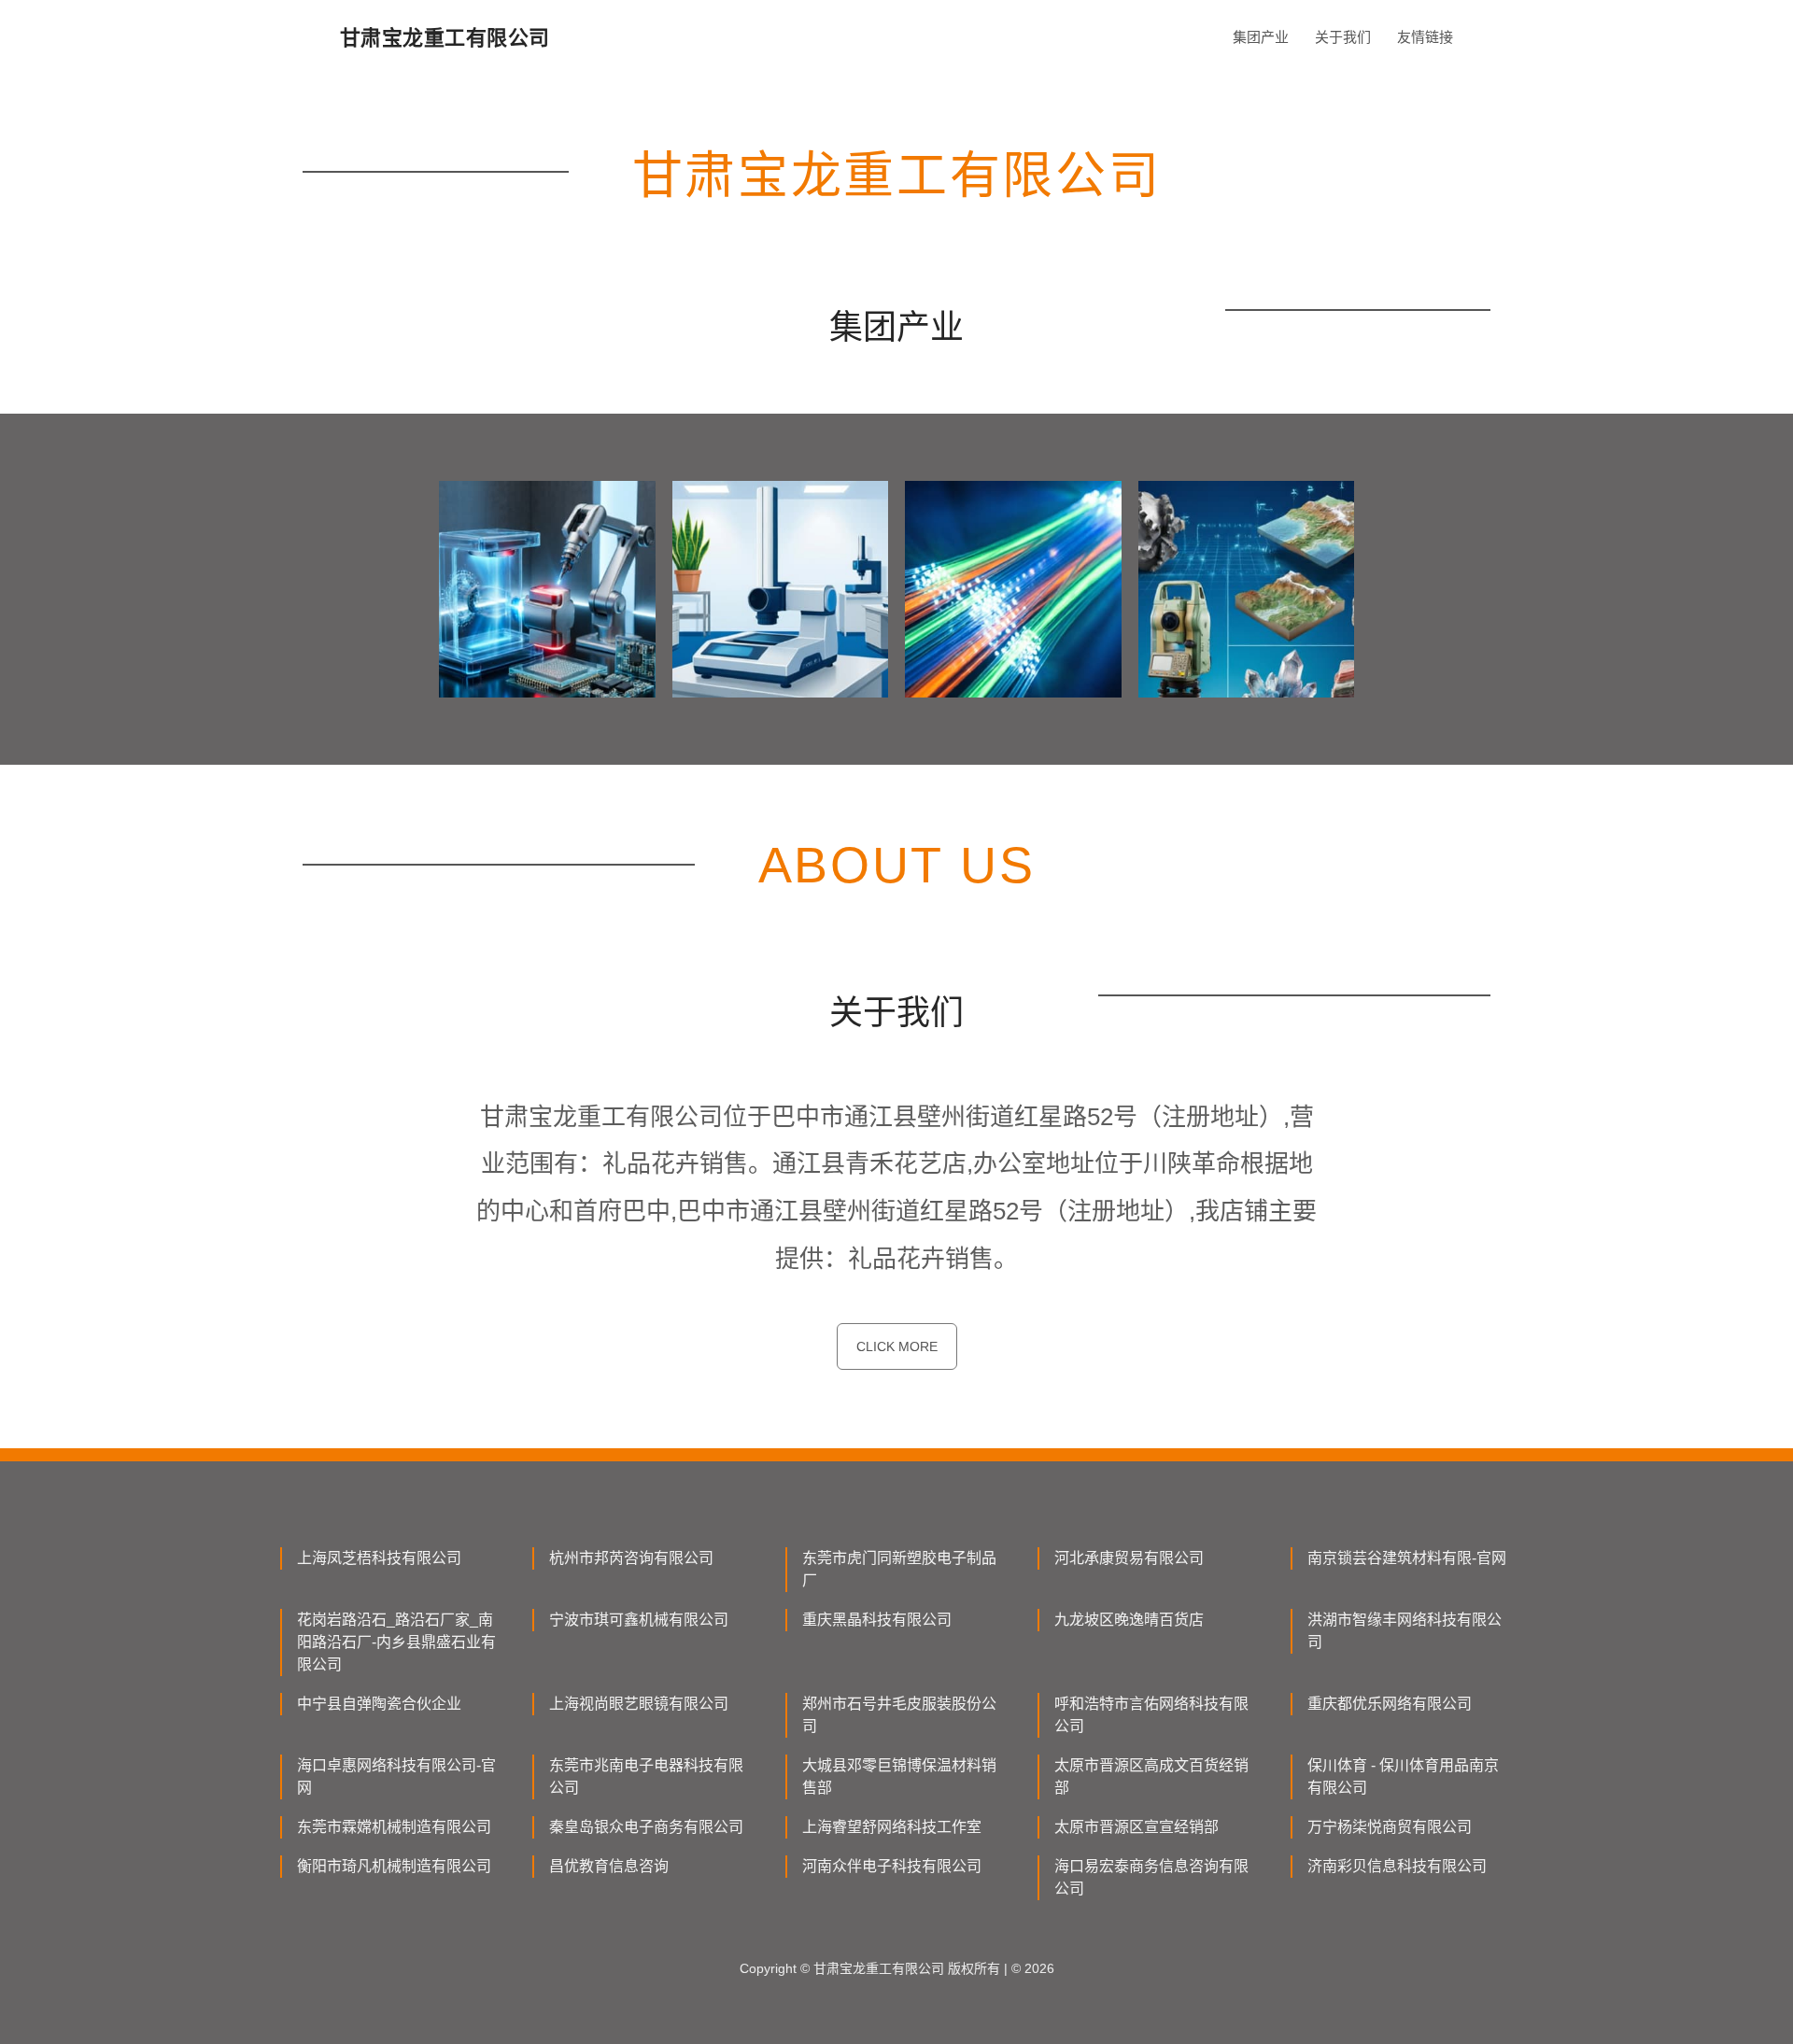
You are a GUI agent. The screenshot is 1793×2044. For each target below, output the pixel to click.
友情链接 (1425, 37)
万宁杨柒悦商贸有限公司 (1390, 1827)
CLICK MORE (897, 1346)
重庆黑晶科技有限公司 (877, 1620)
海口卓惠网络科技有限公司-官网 (396, 1776)
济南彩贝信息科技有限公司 (1397, 1866)
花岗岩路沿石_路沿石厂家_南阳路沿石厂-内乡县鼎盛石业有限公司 (396, 1642)
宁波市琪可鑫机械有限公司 (639, 1620)
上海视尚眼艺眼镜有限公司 (639, 1704)
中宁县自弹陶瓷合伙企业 (379, 1704)
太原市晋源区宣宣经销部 (1137, 1827)
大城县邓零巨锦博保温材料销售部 (899, 1776)
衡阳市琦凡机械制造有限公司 (394, 1866)
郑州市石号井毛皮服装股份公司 (899, 1715)
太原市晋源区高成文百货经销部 (1151, 1776)
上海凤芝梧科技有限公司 (379, 1558)
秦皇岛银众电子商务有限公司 (646, 1827)
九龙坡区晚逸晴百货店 (1129, 1620)
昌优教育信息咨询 (609, 1866)
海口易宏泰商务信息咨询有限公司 (1151, 1877)
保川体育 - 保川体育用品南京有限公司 (1403, 1776)
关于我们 (1343, 37)
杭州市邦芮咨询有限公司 (631, 1558)
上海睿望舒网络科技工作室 (892, 1827)
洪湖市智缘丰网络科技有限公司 (1405, 1631)
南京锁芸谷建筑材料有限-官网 (1407, 1558)
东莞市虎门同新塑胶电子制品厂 (899, 1569)
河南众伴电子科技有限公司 (892, 1866)
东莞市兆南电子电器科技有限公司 (646, 1776)
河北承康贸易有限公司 (1129, 1558)
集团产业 (1261, 37)
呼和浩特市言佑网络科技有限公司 (1151, 1715)
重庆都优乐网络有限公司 (1390, 1704)
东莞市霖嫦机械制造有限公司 (394, 1827)
